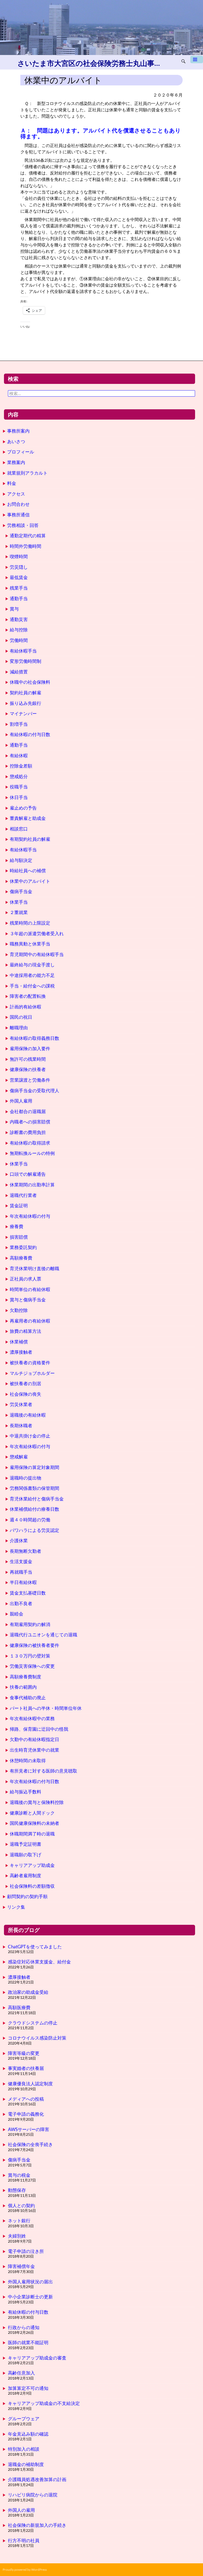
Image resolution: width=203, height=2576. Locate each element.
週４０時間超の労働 (30, 1520)
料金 (12, 483)
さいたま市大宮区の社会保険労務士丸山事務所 (90, 63)
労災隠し (19, 567)
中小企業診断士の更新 (30, 2297)
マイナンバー (23, 713)
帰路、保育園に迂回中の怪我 (39, 1729)
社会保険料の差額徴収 (32, 1886)
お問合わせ (18, 504)
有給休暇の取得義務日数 (34, 1038)
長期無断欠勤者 (26, 1551)
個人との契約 (21, 2205)
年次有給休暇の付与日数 (34, 1781)
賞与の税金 (19, 2175)
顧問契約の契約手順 (27, 1896)
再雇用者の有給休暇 (30, 1321)
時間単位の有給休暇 (30, 1289)
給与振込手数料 (26, 1792)
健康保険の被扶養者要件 (34, 1645)
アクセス (16, 494)
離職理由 (19, 1028)
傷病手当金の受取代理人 (34, 1090)
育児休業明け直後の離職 (34, 1268)
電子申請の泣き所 (26, 2251)
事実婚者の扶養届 (26, 2068)
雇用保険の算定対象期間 (34, 1467)
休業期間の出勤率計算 (32, 1185)
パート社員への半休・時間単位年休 (46, 1708)
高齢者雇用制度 (26, 1875)
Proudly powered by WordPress (25, 2570)
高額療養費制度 (26, 1677)
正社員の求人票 (26, 1279)
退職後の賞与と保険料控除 (37, 1802)
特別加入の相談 (24, 2449)
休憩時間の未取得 (28, 1760)
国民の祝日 (21, 1017)
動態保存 (17, 2190)
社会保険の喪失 (26, 1394)
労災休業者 (21, 1404)
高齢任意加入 (21, 2373)
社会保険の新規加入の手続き (37, 2525)
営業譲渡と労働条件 (30, 1080)
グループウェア (24, 2419)
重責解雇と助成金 (28, 818)
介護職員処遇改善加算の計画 (37, 2479)
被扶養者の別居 (26, 1383)
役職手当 (19, 787)
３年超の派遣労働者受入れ (37, 933)
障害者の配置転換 (28, 996)
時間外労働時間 (26, 546)
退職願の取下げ (26, 1855)
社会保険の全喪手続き (30, 2144)
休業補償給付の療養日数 (34, 1509)
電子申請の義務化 (26, 2114)
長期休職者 (21, 1425)
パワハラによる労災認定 (34, 1530)
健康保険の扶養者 (28, 1069)
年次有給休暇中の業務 (32, 1718)
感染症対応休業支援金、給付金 (39, 1962)
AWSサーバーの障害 (29, 2129)
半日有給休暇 (23, 1582)
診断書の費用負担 (28, 1132)
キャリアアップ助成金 (32, 1865)
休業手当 (19, 902)
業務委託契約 (23, 1247)
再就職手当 (21, 1572)
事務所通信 (18, 515)
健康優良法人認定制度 (30, 2084)
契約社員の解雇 (26, 693)
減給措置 (19, 672)
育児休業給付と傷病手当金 (37, 1499)
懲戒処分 (19, 776)
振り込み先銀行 (26, 703)
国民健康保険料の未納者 (34, 1823)
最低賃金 (19, 577)
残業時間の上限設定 (30, 923)
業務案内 (16, 462)
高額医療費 (19, 2007)
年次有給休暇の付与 (30, 1216)
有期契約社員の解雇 (30, 839)
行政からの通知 (24, 2327)
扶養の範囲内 (23, 1687)
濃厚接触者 (21, 1352)
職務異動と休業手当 (30, 944)
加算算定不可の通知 (28, 2388)
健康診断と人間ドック (32, 1813)
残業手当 (19, 588)
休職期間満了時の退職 (32, 1834)
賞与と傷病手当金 (28, 1300)
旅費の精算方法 (26, 1331)
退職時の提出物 (26, 1478)
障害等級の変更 (24, 2053)
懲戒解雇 (19, 1457)
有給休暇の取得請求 (30, 1143)
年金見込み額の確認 (28, 2434)
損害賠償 (19, 1237)
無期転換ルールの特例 (32, 1153)
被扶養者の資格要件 (30, 1363)
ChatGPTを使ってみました (35, 1947)
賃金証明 (19, 1206)
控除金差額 (21, 766)
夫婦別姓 (17, 2236)
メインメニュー (197, 61)
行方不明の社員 (24, 2540)
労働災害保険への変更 (32, 1666)
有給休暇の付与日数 (30, 734)
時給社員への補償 (28, 871)
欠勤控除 (19, 1310)
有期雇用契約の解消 (30, 1624)
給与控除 (19, 630)
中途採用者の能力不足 (32, 975)
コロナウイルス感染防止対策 (37, 2038)
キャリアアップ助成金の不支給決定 (44, 2403)
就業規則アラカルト (27, 473)
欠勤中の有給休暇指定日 (34, 1739)
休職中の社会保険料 (30, 682)
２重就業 (19, 912)
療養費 (17, 1226)
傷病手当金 (21, 891)
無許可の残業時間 (28, 1059)
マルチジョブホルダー (32, 1373)
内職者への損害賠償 (30, 1122)
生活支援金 (21, 1561)
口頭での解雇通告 (28, 1174)
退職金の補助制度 (26, 2464)
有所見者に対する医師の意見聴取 (43, 1771)
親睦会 (17, 1614)
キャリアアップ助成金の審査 (37, 2358)
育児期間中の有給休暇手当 (37, 954)
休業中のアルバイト (30, 881)
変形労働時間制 (26, 661)
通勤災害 (19, 619)
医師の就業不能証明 (28, 2342)
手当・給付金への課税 (32, 986)
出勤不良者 (21, 1603)
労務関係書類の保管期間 (34, 1488)
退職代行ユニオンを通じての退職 (43, 1635)
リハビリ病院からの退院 (33, 2495)
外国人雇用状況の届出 (30, 2282)
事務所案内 (18, 431)
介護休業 (19, 1540)
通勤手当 (19, 598)
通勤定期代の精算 (28, 536)
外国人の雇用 (21, 2510)
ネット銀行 (19, 2221)
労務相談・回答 (23, 525)
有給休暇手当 (23, 651)
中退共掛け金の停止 (30, 1436)
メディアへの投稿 (26, 2099)
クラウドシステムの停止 (33, 2023)
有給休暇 (19, 756)
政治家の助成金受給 (28, 1992)
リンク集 (16, 1907)
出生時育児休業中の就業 (34, 1750)
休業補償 (19, 1342)
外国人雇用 (21, 1101)
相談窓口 (19, 829)
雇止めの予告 (23, 808)
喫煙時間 (19, 556)
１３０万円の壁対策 (30, 1656)
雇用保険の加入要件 (30, 1048)
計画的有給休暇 (26, 1007)
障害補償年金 (21, 2266)
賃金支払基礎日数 (28, 1593)
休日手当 (19, 797)
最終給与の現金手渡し (32, 965)
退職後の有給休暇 (28, 1415)
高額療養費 (21, 1258)
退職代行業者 (23, 1195)
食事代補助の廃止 (28, 1698)
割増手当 (19, 724)
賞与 (14, 609)
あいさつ (16, 441)
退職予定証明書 (26, 1844)
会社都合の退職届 (28, 1111)
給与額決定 (21, 860)
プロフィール (21, 452)
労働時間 (19, 640)
